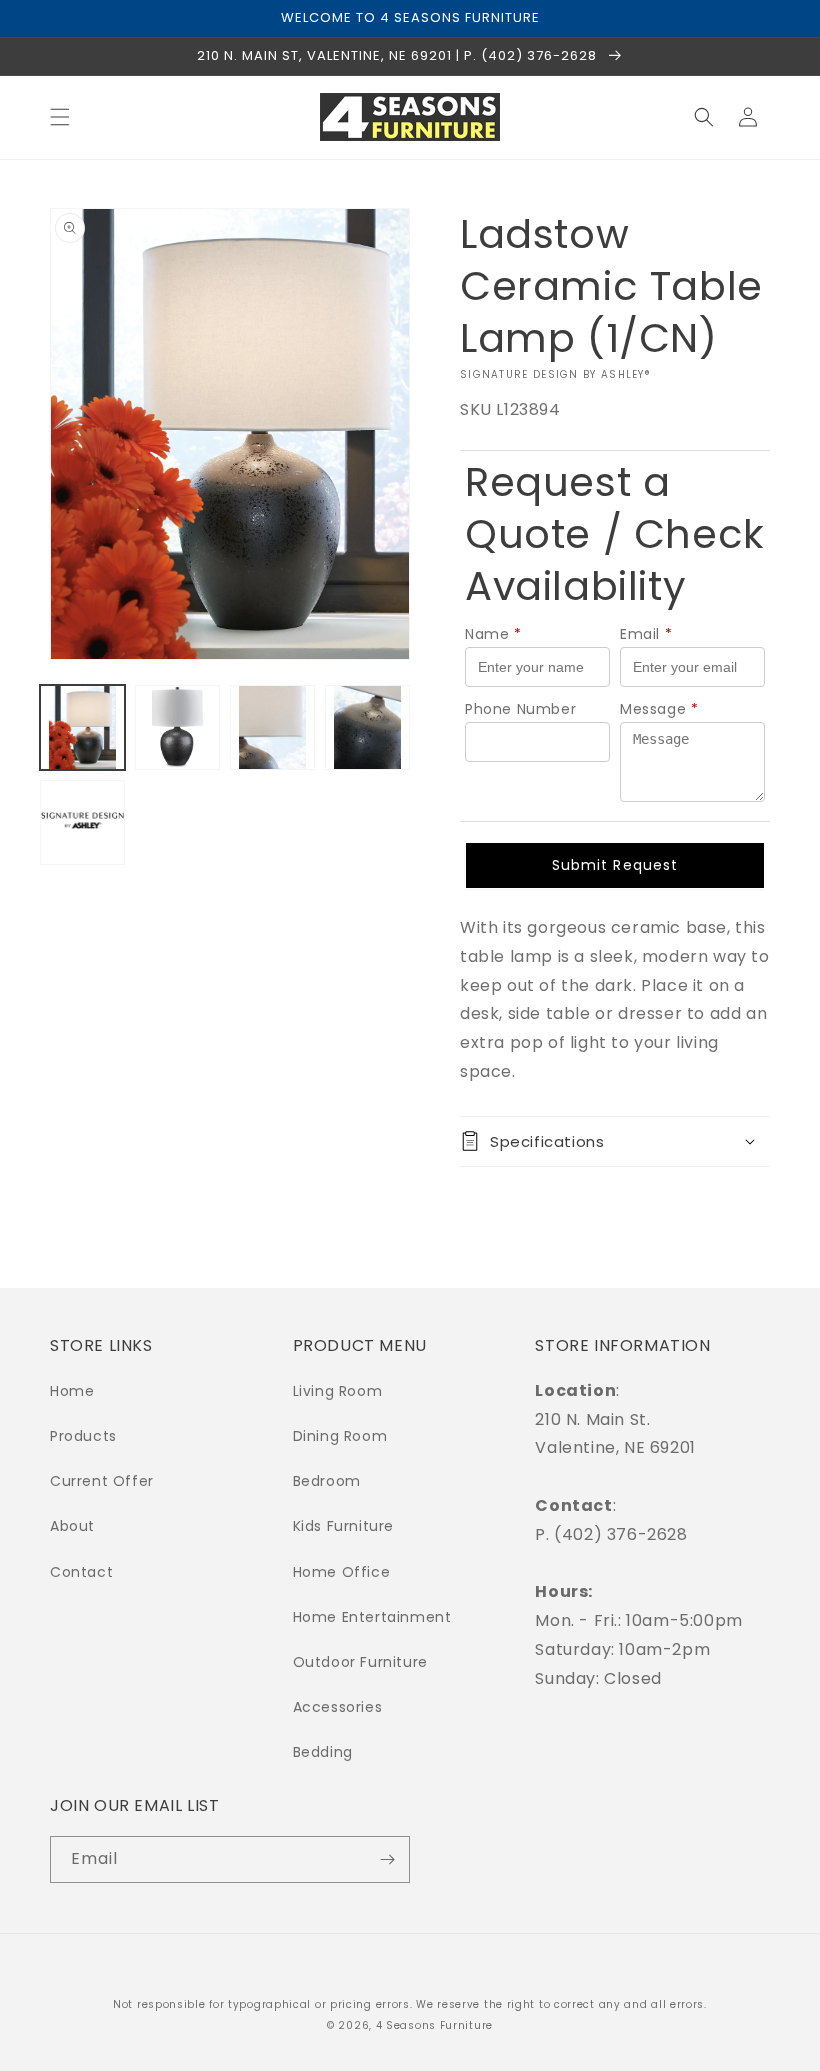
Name (493, 634)
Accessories (338, 1707)
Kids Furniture (343, 1526)
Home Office (342, 1572)
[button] (60, 117)
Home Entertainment (372, 1617)
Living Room (338, 1391)
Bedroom (327, 1481)
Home (72, 1391)
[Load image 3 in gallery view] (272, 727)
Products (83, 1436)
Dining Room (340, 1436)
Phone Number (520, 709)
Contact (81, 1572)
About (72, 1526)
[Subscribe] (387, 1859)
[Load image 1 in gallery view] (82, 727)
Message (659, 709)
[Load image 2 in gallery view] (177, 727)
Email (646, 634)
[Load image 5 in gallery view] (82, 822)
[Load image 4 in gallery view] (367, 727)
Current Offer (102, 1481)
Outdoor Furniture (360, 1662)
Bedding (323, 1752)
